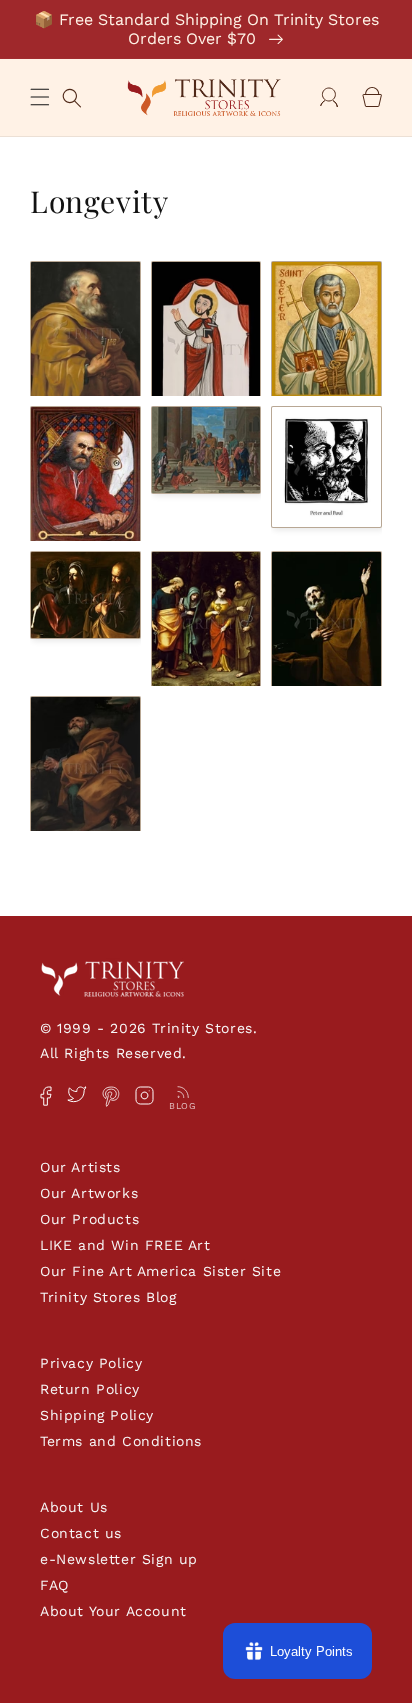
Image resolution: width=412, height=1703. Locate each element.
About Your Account (113, 1611)
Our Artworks (89, 1193)
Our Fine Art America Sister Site (160, 1271)
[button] (40, 97)
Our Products (89, 1219)
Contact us (81, 1533)
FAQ (54, 1585)
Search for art (72, 95)
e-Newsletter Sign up (119, 1559)
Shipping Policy (97, 1415)
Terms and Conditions (121, 1441)
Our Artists (80, 1167)
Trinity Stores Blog (108, 1297)
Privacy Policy (91, 1363)
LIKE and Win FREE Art (125, 1245)
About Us (74, 1507)
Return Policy (90, 1389)
